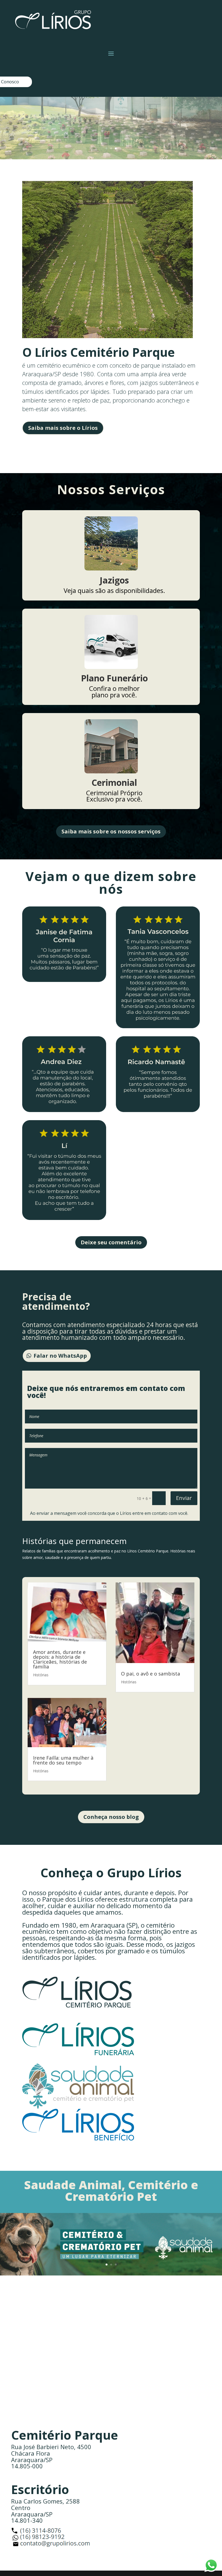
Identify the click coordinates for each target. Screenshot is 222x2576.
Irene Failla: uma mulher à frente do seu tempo (63, 1760)
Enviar (184, 1498)
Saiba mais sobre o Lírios (63, 428)
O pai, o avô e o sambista (151, 1674)
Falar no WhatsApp (60, 1356)
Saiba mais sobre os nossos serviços (111, 831)
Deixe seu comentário (111, 1242)
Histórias (41, 1675)
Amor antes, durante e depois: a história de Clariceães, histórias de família (60, 1659)
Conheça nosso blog (111, 1817)
